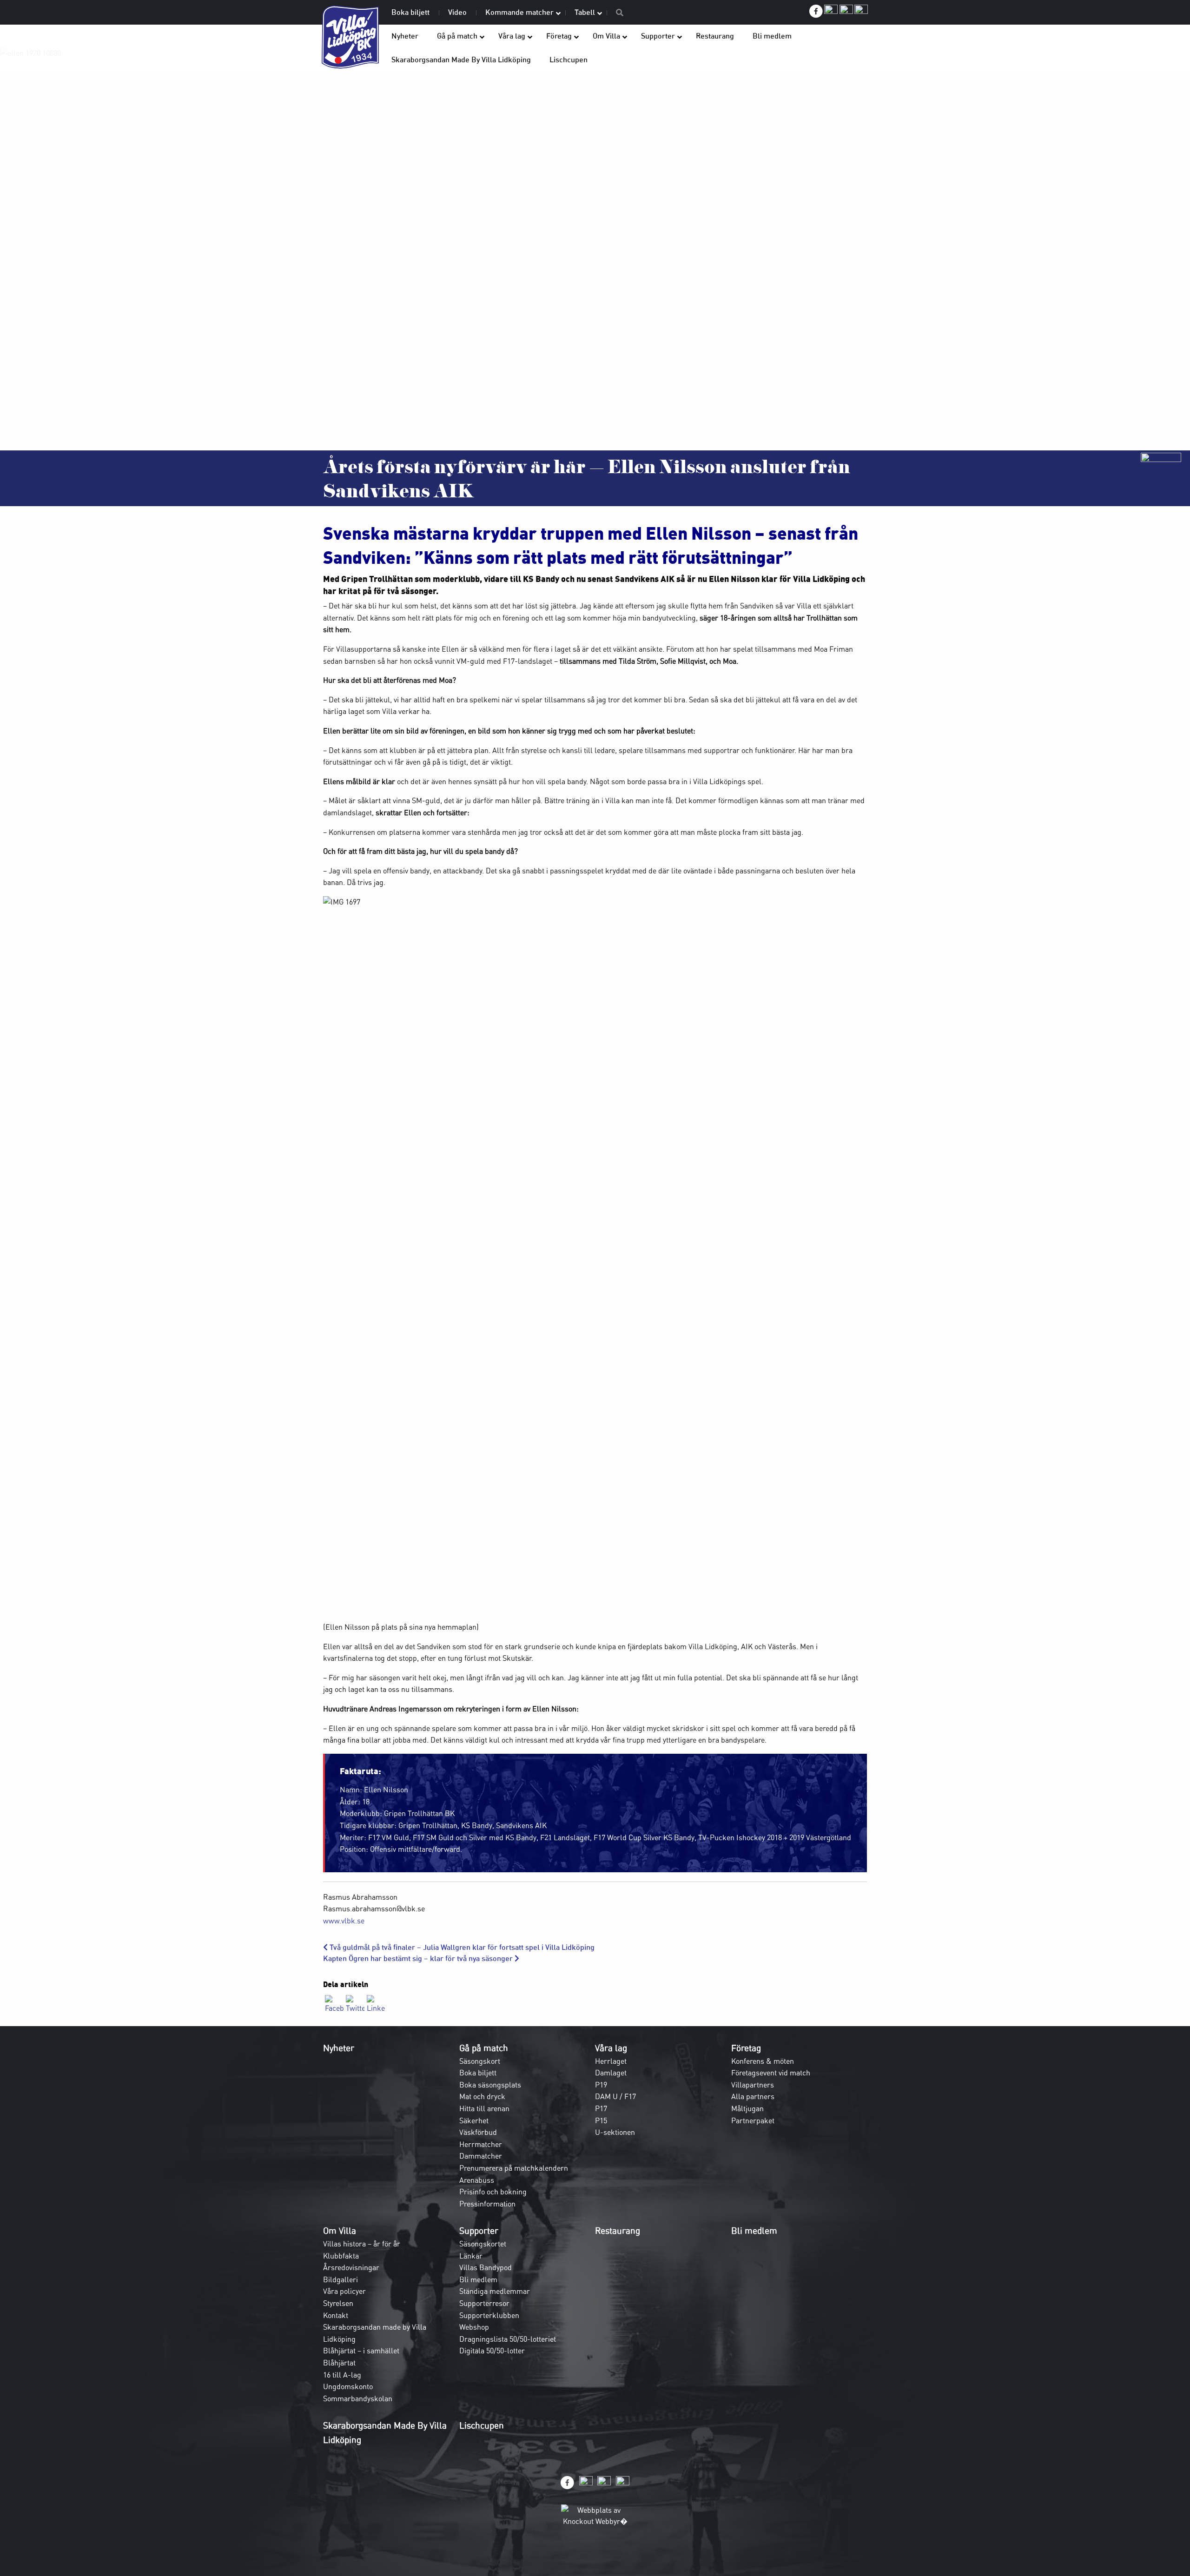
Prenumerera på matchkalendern (514, 2168)
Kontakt (336, 2315)
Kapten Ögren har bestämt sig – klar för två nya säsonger (419, 1958)
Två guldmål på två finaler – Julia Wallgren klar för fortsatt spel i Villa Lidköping (461, 1947)
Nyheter (339, 2048)
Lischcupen (482, 2425)
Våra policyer (344, 2291)
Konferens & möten (763, 2061)
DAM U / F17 (615, 2096)
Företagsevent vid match (771, 2073)
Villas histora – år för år (362, 2244)
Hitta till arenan (484, 2108)
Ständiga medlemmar (495, 2291)
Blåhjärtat (339, 2363)
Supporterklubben (489, 2315)
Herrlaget (611, 2061)
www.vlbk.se (344, 1921)
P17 (601, 2108)
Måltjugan (747, 2108)
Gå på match (484, 2048)
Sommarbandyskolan (358, 2398)
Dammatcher (481, 2156)
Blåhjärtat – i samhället (361, 2351)
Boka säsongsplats (490, 2085)
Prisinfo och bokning (493, 2192)
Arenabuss (477, 2180)
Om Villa (340, 2231)
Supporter (479, 2231)
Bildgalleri (340, 2279)
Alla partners (753, 2096)
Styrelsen (338, 2303)
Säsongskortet (483, 2244)
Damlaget (611, 2073)
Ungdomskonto (348, 2386)
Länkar (471, 2256)
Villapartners (753, 2085)
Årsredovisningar (351, 2267)
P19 (601, 2085)
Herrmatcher (481, 2144)
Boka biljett (478, 2073)
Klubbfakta (341, 2256)
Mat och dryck (482, 2096)
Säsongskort (480, 2061)
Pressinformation (487, 2204)
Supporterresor (484, 2303)
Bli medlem (478, 2279)
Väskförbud (478, 2132)
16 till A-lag (342, 2375)
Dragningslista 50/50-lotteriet (508, 2339)
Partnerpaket (753, 2120)
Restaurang (618, 2231)
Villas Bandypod (486, 2267)
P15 (601, 2120)
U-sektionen (615, 2132)
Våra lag (611, 2048)
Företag (746, 2048)
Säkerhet (474, 2120)
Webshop (474, 2327)
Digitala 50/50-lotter (492, 2351)
